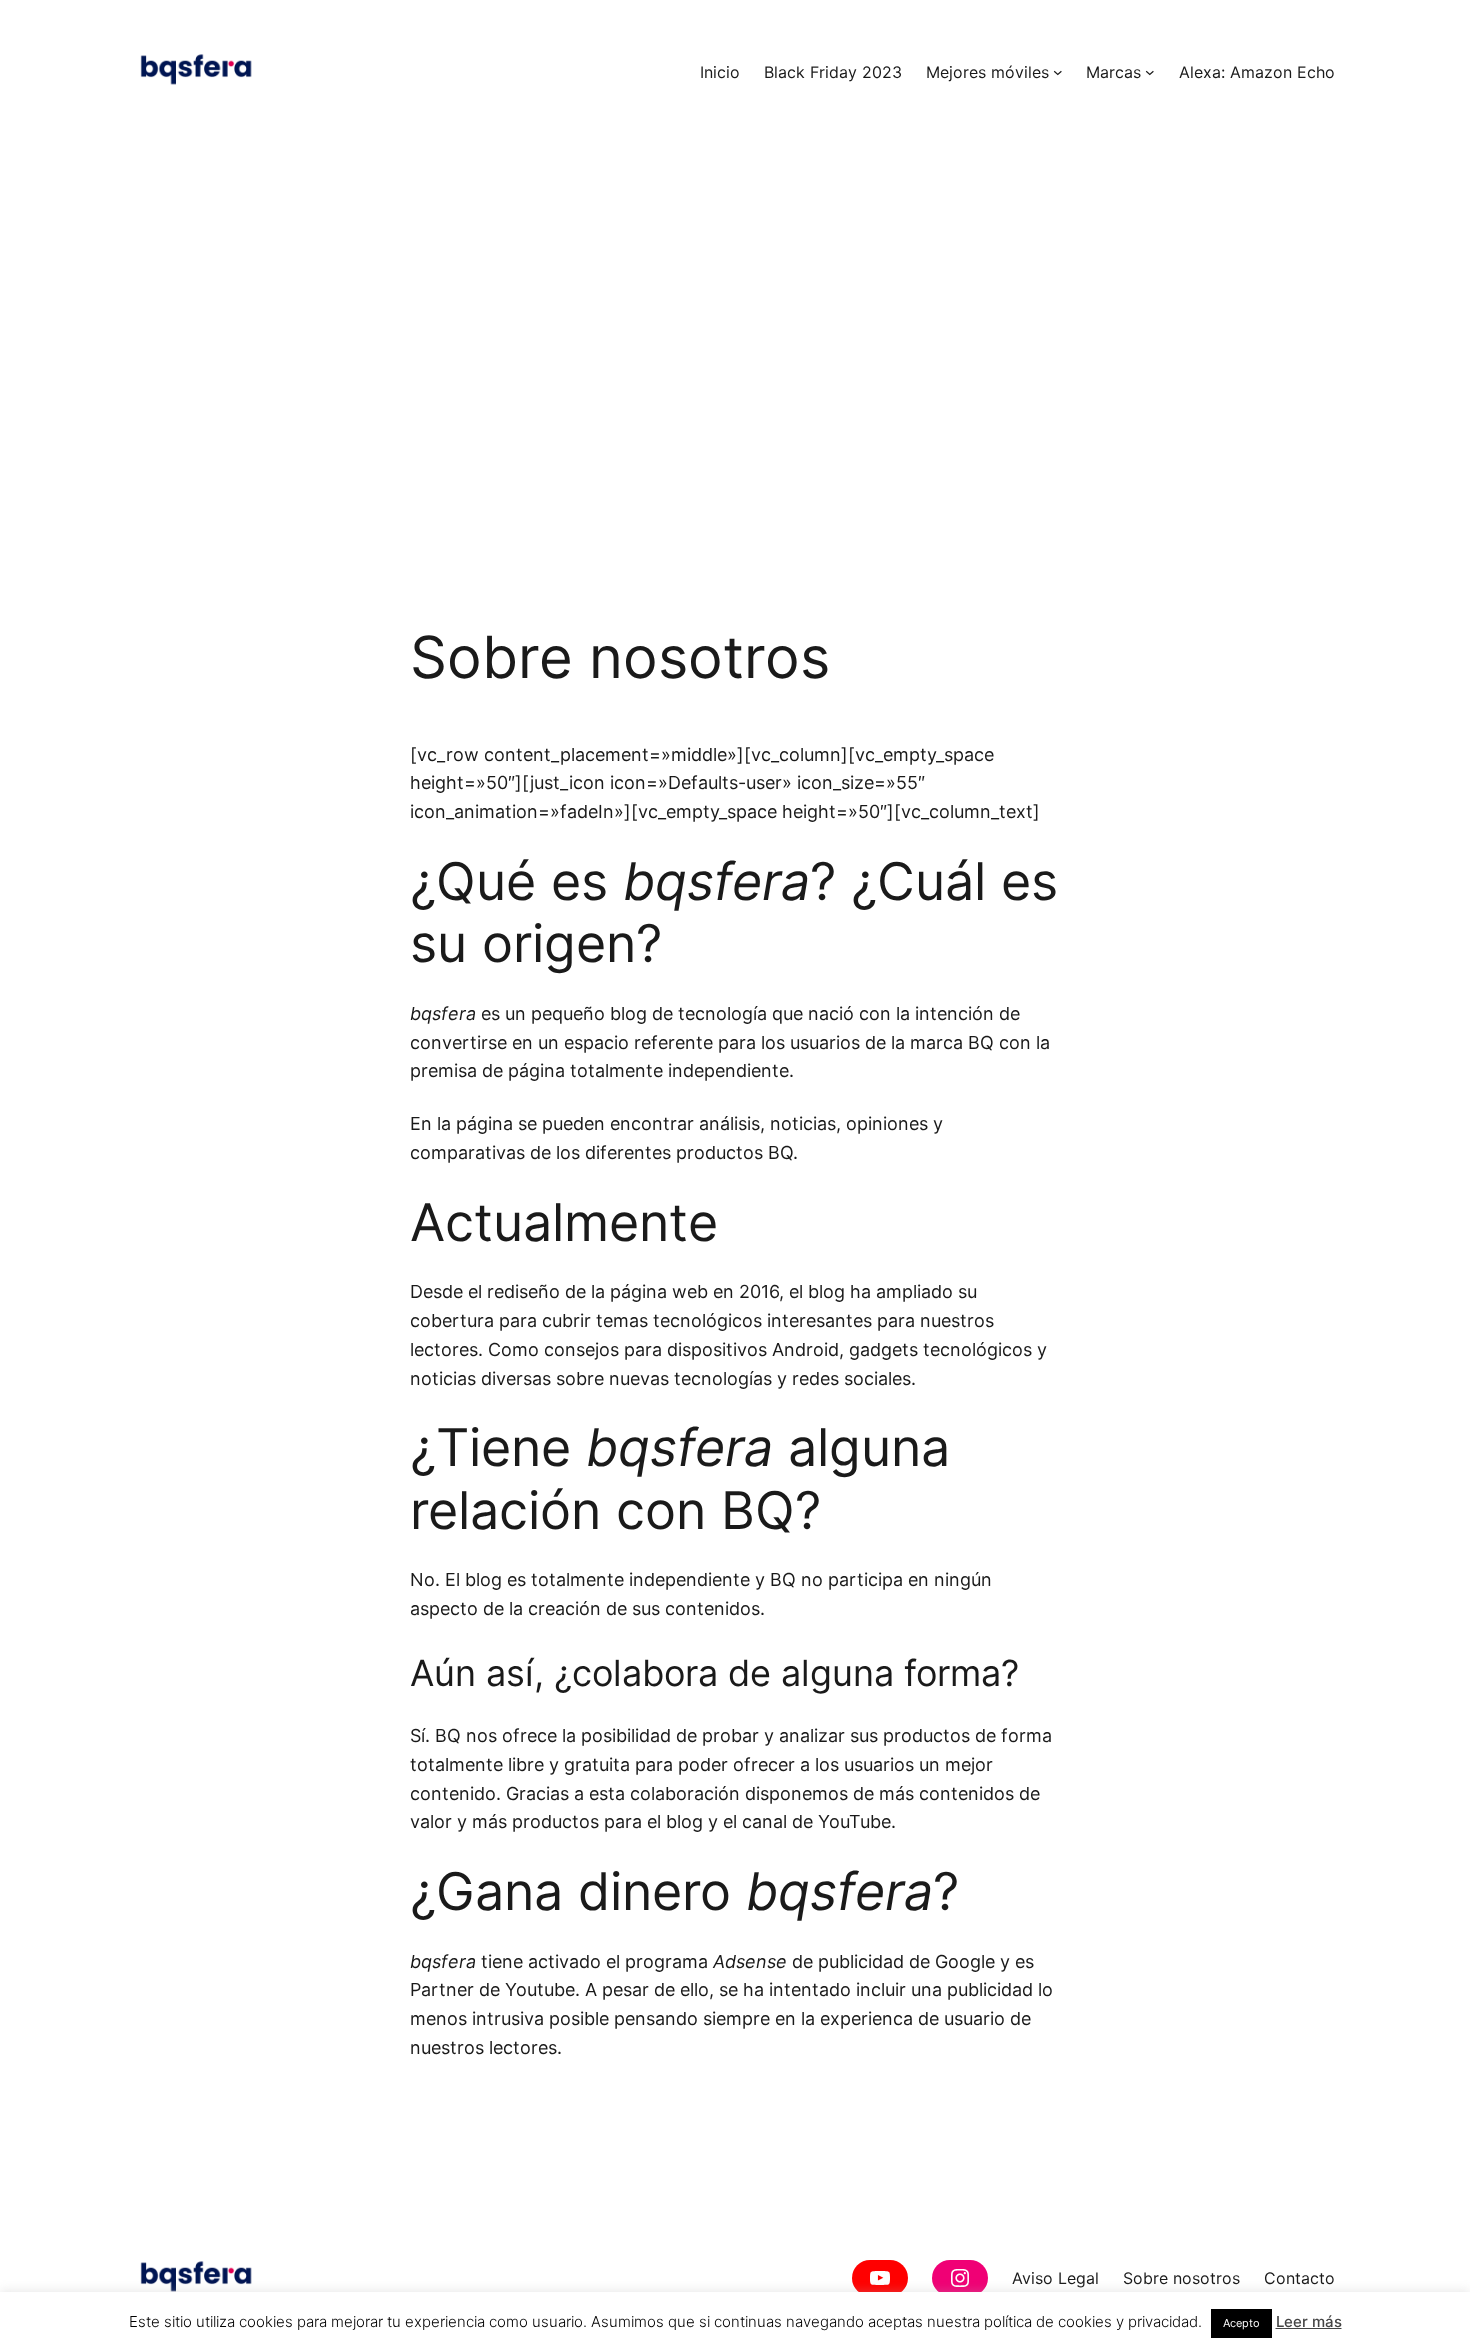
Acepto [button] (1241, 2323)
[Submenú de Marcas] (1150, 72)
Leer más (1309, 2321)
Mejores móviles (987, 72)
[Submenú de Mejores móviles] (1058, 72)
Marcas (1113, 72)
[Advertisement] (735, 411)
